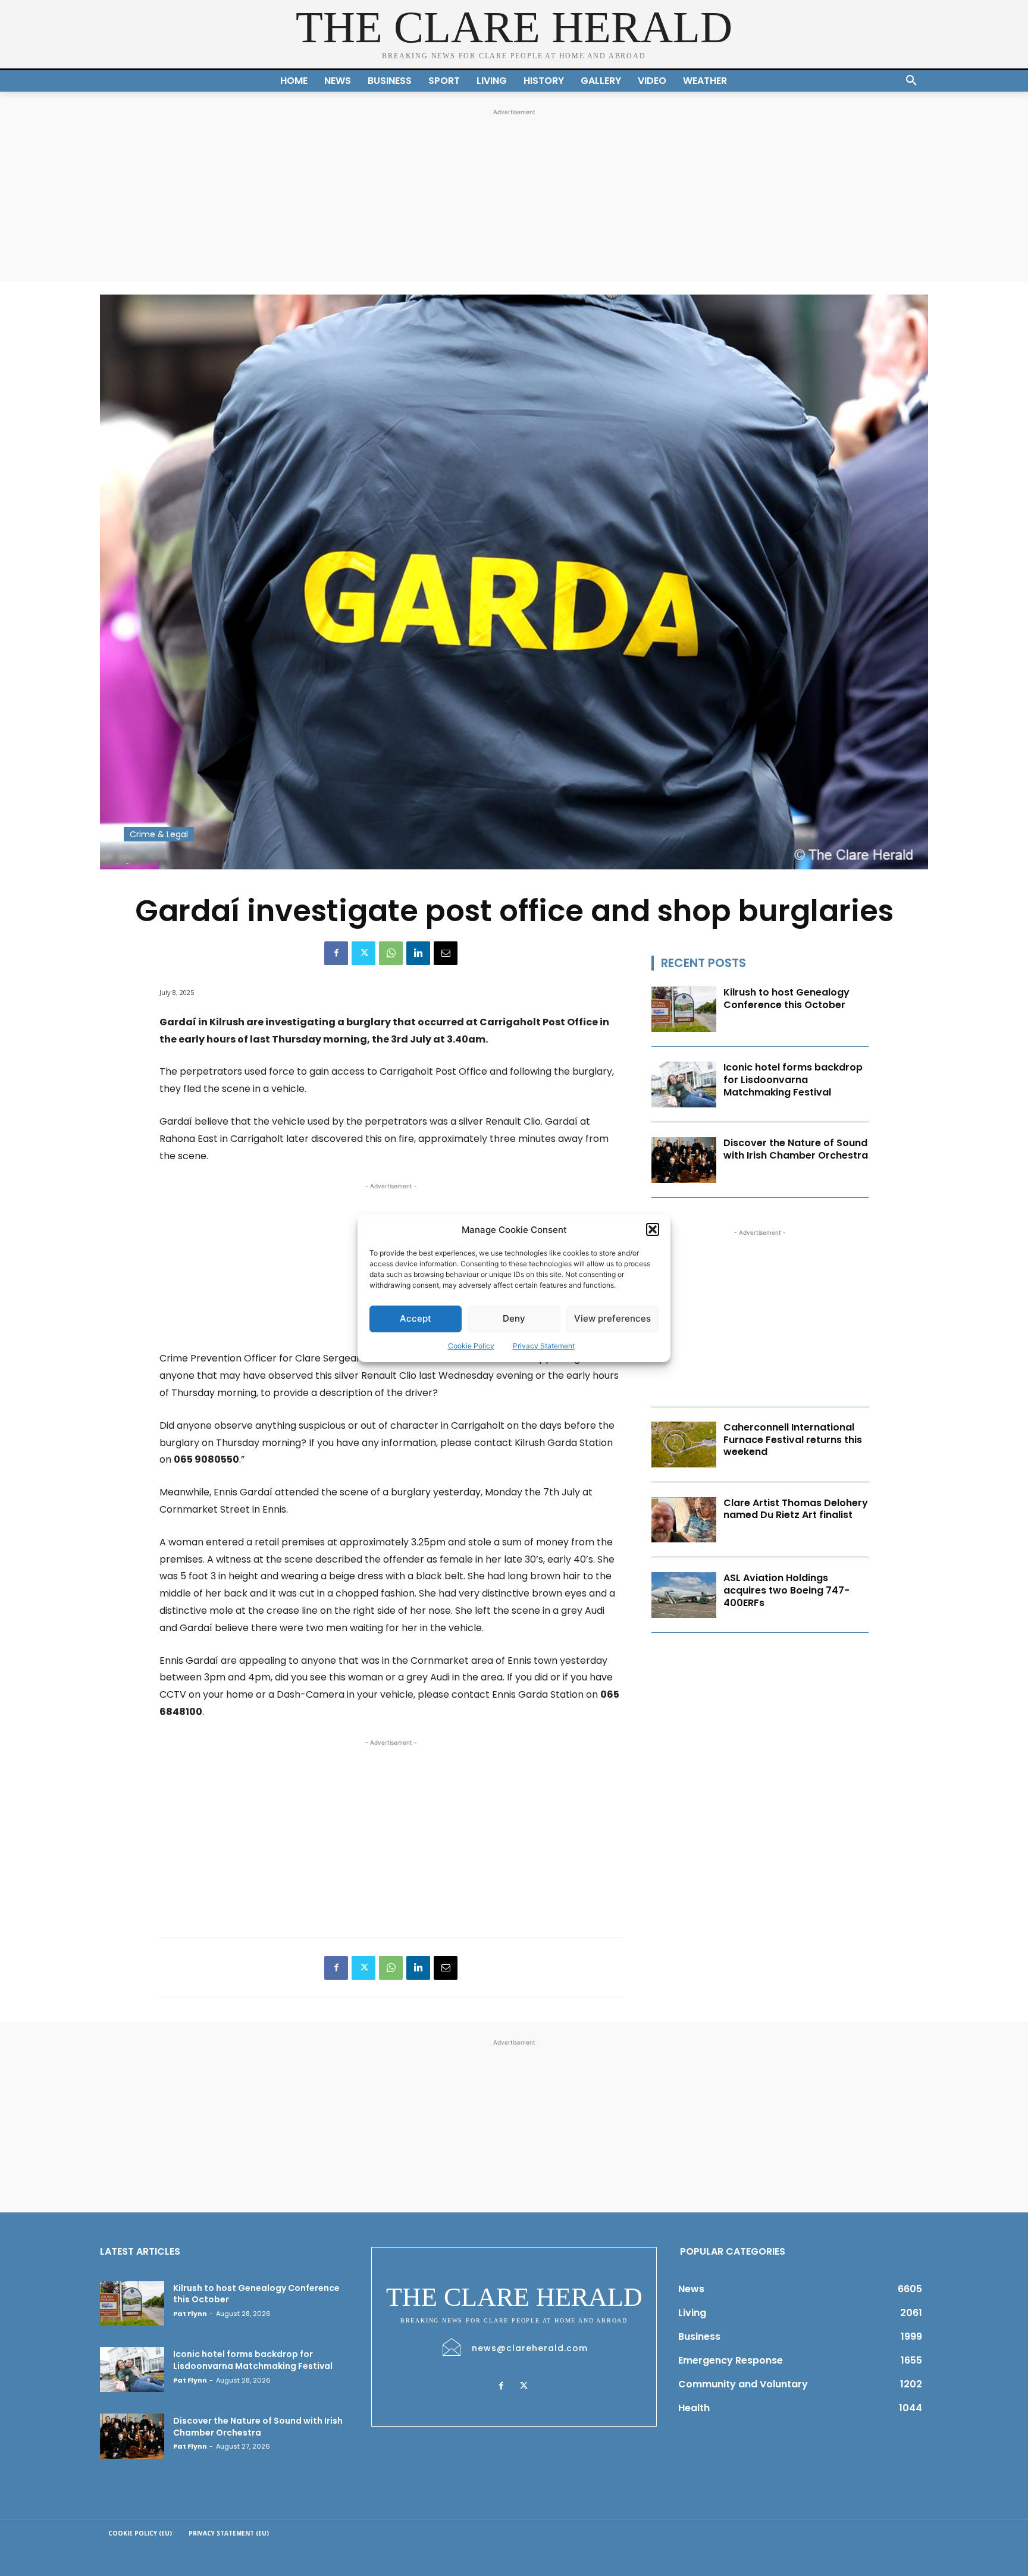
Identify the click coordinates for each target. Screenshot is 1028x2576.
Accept (416, 1318)
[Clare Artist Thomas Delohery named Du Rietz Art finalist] (684, 1520)
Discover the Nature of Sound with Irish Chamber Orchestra (796, 1149)
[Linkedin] (418, 953)
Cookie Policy (471, 1346)
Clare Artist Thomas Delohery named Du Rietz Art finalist (796, 1509)
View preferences (612, 1318)
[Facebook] (336, 953)
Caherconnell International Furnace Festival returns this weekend (793, 1440)
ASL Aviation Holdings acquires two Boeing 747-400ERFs (786, 1590)
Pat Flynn (190, 2314)
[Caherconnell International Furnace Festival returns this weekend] (684, 1444)
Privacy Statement (544, 1346)
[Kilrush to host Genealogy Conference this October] (684, 1010)
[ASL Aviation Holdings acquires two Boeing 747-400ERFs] (684, 1595)
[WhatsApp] (391, 953)
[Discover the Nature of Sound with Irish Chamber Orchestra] (684, 1160)
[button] (653, 1229)
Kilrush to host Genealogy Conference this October (786, 999)
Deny (514, 1318)
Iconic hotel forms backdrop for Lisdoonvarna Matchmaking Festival (793, 1080)
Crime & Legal (159, 834)
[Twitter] (363, 953)
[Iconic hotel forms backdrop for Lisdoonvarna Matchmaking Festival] (684, 1084)
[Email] (446, 953)
